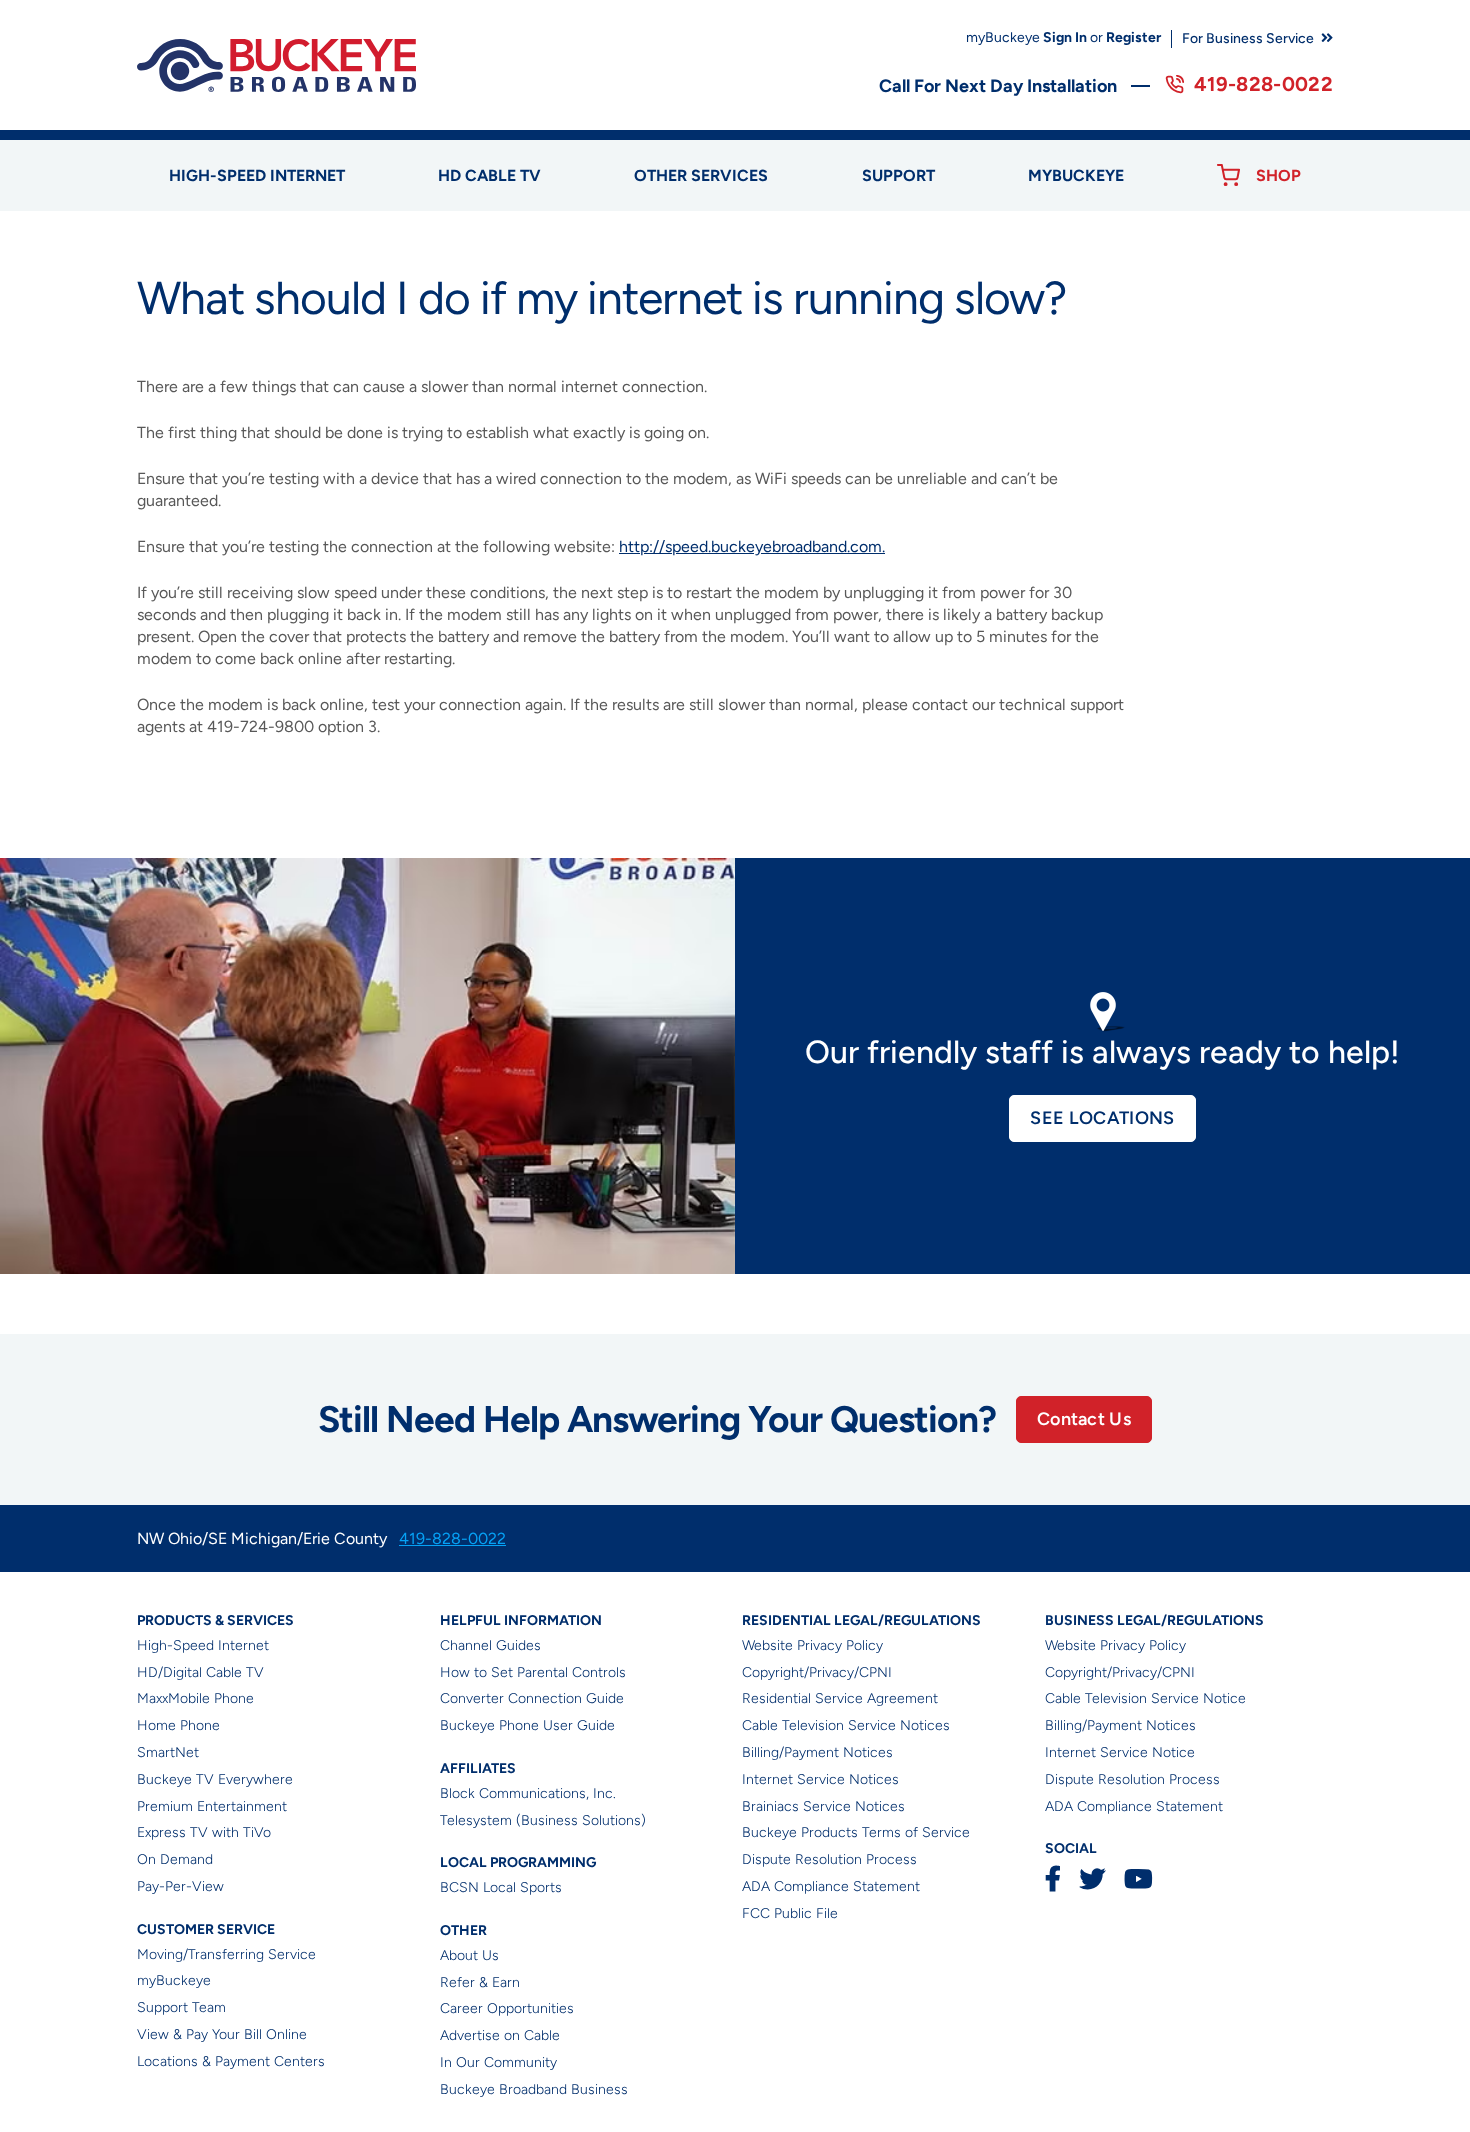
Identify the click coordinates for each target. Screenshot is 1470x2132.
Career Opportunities (507, 2008)
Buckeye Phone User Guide (527, 1725)
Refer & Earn (480, 1982)
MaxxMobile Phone (195, 1698)
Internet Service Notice (1120, 1752)
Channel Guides (490, 1645)
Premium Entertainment (212, 1806)
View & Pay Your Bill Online (222, 2034)
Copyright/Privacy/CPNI (817, 1672)
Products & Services (215, 1620)
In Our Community (498, 2062)
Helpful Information (521, 1620)
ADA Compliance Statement (831, 1886)
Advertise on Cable (500, 2035)
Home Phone (178, 1725)
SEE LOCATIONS (1102, 1118)
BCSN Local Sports (501, 1887)
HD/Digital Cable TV (200, 1672)
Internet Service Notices (820, 1779)
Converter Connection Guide (532, 1698)
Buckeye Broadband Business (534, 2089)
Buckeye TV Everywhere (215, 1779)
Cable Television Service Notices (846, 1725)
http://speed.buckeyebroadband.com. (752, 546)
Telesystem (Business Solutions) (543, 1820)
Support (898, 175)
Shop (1278, 175)
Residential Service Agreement (840, 1698)
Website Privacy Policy (812, 1645)
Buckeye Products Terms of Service (856, 1832)
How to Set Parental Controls (533, 1672)
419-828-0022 (1263, 84)
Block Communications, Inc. (528, 1793)
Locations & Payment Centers (231, 2061)
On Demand (175, 1859)
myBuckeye (174, 1980)
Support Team (181, 2007)
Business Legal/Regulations (1154, 1620)
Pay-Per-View (180, 1886)
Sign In (1065, 37)
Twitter (1092, 1878)
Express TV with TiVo (204, 1832)
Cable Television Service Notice (1145, 1698)
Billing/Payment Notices (817, 1752)
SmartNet (168, 1752)
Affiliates (478, 1768)
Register (1133, 37)
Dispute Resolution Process (829, 1859)
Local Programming (518, 1862)
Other (463, 1930)
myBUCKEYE (1076, 175)
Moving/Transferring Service (226, 1954)
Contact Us (1084, 1419)
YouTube (1138, 1878)
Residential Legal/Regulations (861, 1620)
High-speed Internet (257, 175)
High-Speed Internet (203, 1645)
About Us (469, 1955)
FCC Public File (790, 1913)
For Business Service (1248, 38)
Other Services (701, 175)
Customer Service (206, 1929)
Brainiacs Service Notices (823, 1806)
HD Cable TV (489, 175)
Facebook (1053, 1878)
